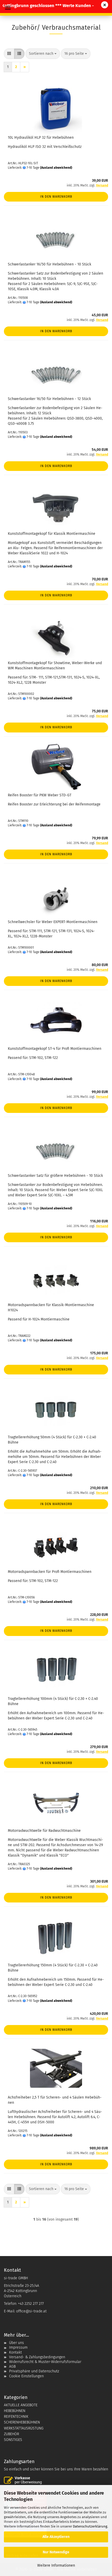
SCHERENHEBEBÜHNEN (22, 2422)
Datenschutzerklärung (90, 2526)
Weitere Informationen (56, 2565)
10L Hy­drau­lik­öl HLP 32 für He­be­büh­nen (41, 138)
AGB (12, 2366)
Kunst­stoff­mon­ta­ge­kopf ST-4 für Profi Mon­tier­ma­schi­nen (55, 1049)
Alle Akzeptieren (56, 2537)
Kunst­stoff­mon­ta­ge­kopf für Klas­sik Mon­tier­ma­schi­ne (52, 534)
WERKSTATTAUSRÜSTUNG (24, 2428)
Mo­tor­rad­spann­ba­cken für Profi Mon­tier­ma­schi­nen (50, 1572)
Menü (8, 8)
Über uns (17, 2343)
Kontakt (15, 2352)
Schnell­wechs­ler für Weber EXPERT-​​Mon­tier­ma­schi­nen (53, 922)
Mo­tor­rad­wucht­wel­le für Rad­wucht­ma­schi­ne (44, 1831)
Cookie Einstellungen (26, 2376)
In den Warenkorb (56, 197)
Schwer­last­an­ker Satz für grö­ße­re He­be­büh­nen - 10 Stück (55, 1176)
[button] (9, 54)
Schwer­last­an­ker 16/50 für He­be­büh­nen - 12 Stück (49, 399)
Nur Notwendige (56, 2552)
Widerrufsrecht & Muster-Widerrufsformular (45, 2362)
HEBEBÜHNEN (15, 2411)
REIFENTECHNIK (16, 2417)
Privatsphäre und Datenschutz (34, 2371)
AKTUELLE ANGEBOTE (21, 2405)
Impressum (18, 2347)
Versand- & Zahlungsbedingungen (37, 2357)
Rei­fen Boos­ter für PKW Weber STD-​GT (40, 795)
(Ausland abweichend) (56, 168)
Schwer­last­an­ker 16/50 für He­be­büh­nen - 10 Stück (49, 264)
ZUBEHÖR (11, 2434)
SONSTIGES (13, 2440)
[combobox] (43, 54)
